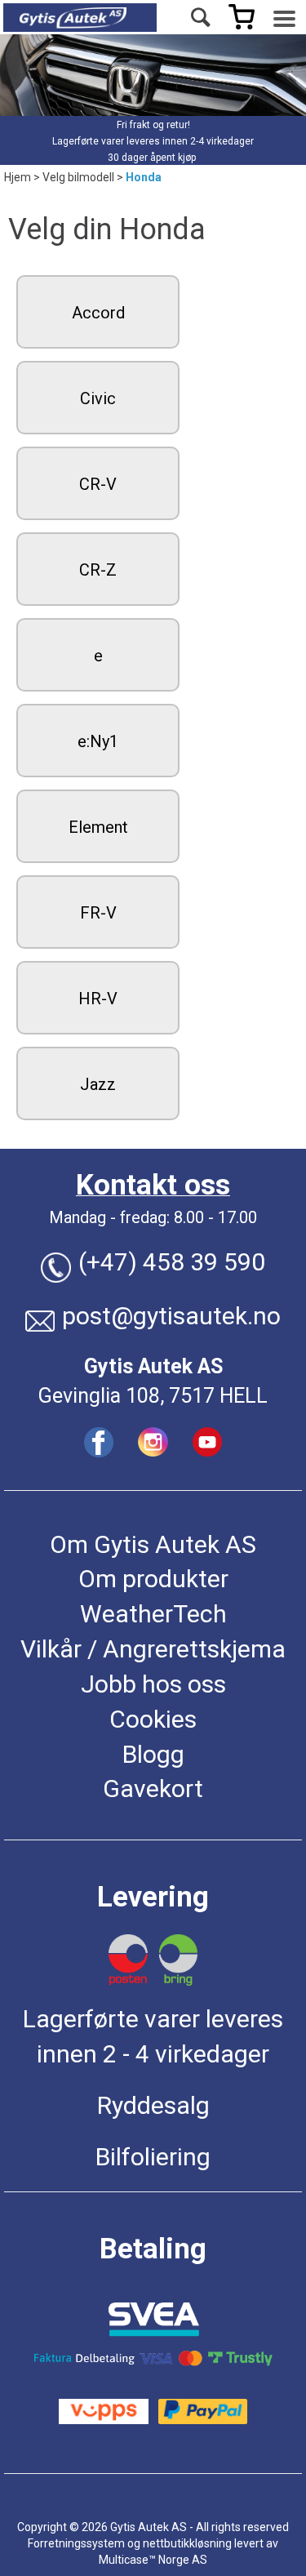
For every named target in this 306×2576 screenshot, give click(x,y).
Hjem (18, 177)
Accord (98, 313)
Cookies (153, 1719)
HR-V (98, 999)
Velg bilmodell (78, 177)
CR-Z (98, 570)
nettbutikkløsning (187, 2543)
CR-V (98, 484)
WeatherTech (153, 1614)
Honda (144, 177)
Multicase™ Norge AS (153, 2560)
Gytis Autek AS (153, 1366)
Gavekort (153, 1789)
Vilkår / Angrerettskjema (153, 1649)
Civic (98, 398)
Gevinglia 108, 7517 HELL (153, 1396)
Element (98, 827)
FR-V (98, 913)
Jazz (98, 1084)
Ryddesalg (153, 2105)
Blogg (153, 1754)
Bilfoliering (153, 2157)
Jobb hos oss (153, 1684)
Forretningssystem (76, 2543)
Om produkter (153, 1579)
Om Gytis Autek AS (153, 1544)
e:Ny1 (98, 741)
